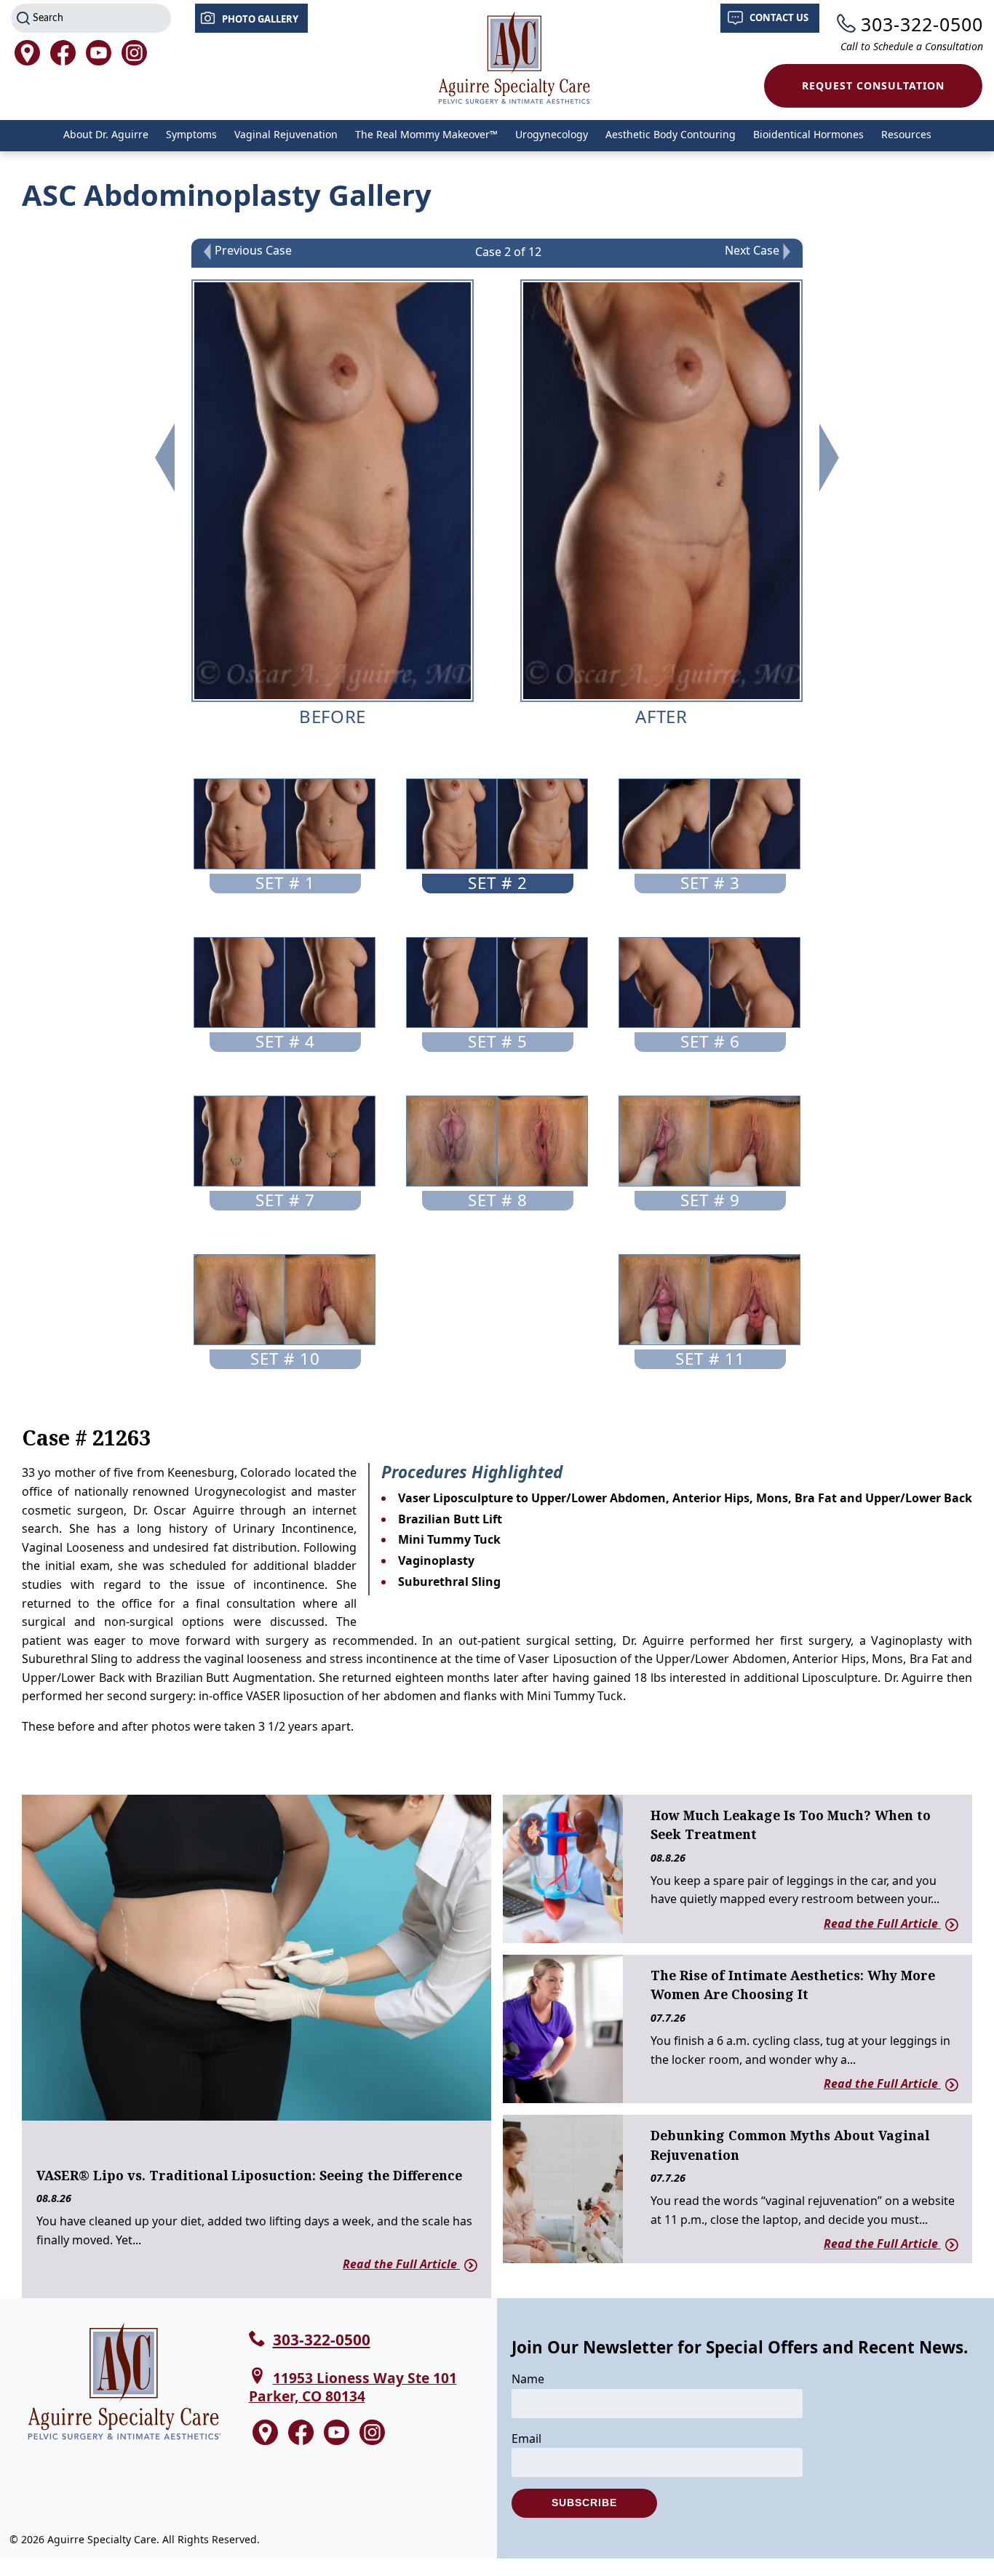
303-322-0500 (922, 24)
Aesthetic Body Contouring (671, 134)
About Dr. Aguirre (106, 134)
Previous (165, 458)
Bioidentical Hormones (808, 134)
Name (528, 2379)
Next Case (752, 251)
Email (526, 2439)
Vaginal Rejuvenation (286, 134)
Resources (906, 134)
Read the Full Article (401, 2264)
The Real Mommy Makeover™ (426, 134)
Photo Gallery (260, 19)
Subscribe (584, 2503)
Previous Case (253, 251)
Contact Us (779, 17)
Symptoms (191, 134)
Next (829, 458)
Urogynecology (552, 134)
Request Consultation (873, 85)
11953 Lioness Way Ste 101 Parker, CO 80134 (353, 2387)
